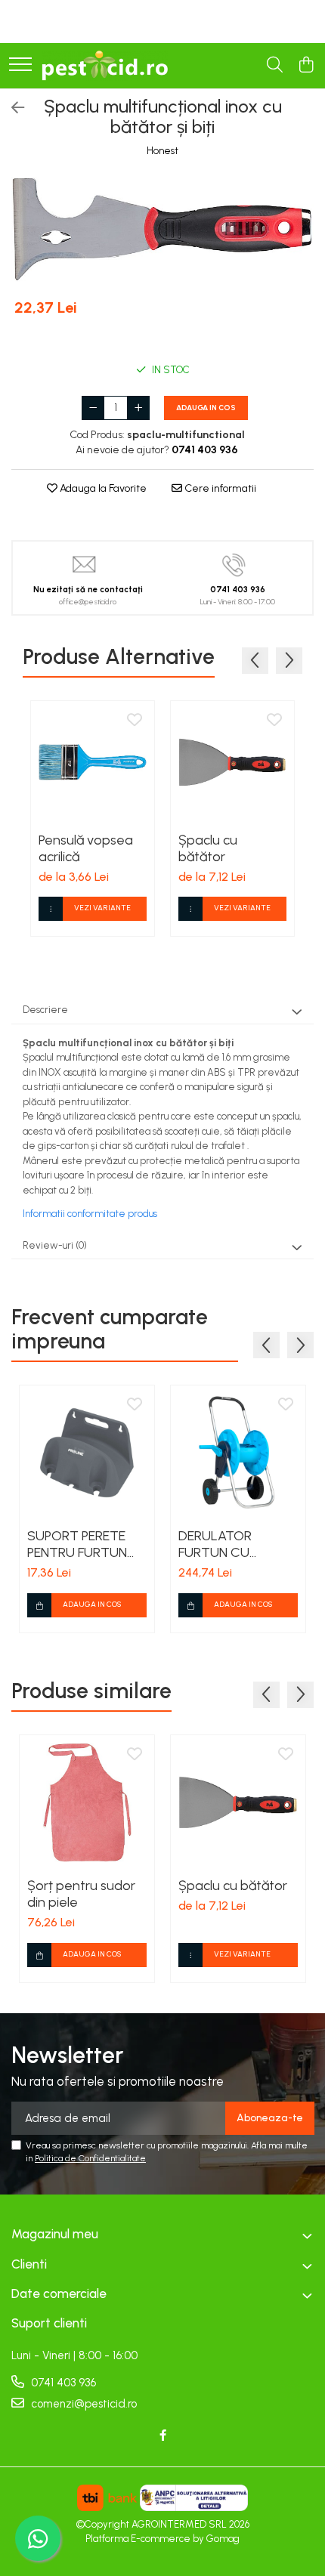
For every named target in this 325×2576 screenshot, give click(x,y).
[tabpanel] (162, 229)
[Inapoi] (11, 108)
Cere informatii (219, 488)
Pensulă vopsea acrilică (86, 848)
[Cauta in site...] (275, 66)
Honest (162, 151)
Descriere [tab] (45, 1010)
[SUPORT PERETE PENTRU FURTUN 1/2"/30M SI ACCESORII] (87, 1453)
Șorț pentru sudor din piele (81, 1894)
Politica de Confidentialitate (90, 2158)
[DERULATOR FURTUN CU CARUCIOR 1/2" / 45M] (238, 1453)
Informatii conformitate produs (90, 1214)
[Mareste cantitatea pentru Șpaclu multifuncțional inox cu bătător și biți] (138, 408)
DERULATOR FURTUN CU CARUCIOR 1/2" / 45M (226, 1544)
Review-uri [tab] (55, 1245)
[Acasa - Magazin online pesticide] (105, 66)
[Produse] (20, 65)
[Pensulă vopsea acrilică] (93, 763)
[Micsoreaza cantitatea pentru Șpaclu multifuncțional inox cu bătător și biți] (93, 408)
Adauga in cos (206, 408)
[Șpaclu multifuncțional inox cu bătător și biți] (162, 229)
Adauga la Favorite (102, 488)
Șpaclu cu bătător (208, 848)
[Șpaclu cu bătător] (232, 763)
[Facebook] (163, 2436)
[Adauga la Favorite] (135, 721)
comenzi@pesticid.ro (82, 2404)
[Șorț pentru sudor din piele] (87, 1802)
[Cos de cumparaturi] (306, 66)
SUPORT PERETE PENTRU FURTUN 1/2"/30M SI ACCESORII (77, 1544)
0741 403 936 (62, 2383)
